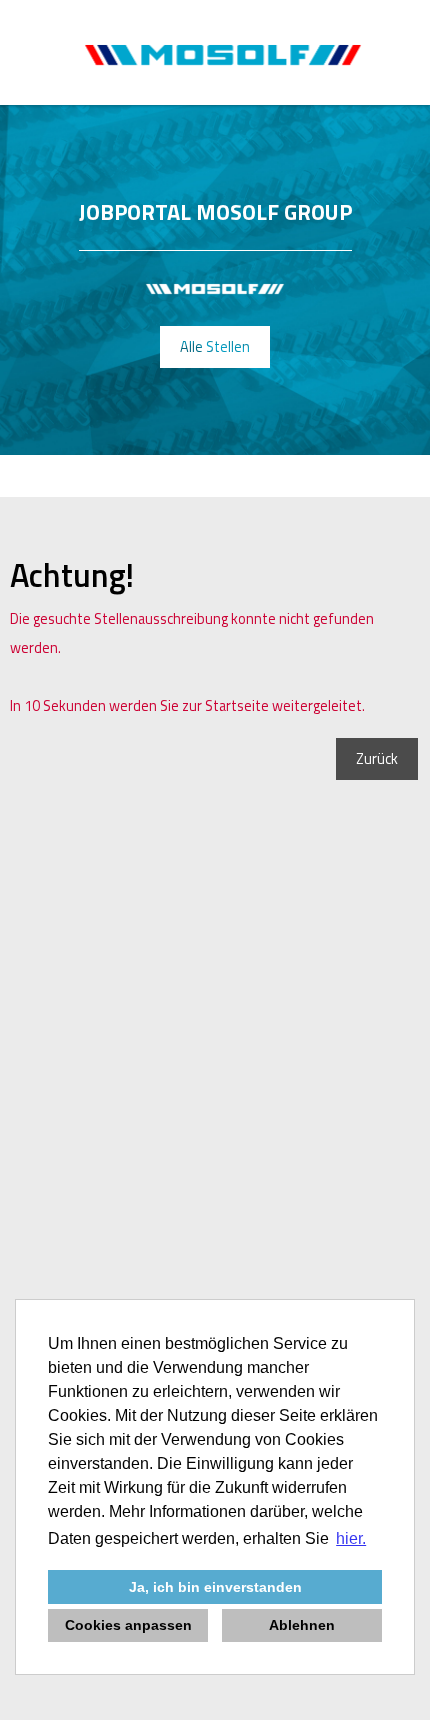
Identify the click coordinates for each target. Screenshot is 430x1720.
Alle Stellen (215, 347)
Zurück (377, 759)
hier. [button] (351, 1538)
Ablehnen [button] (302, 1625)
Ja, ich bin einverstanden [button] (215, 1587)
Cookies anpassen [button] (128, 1625)
